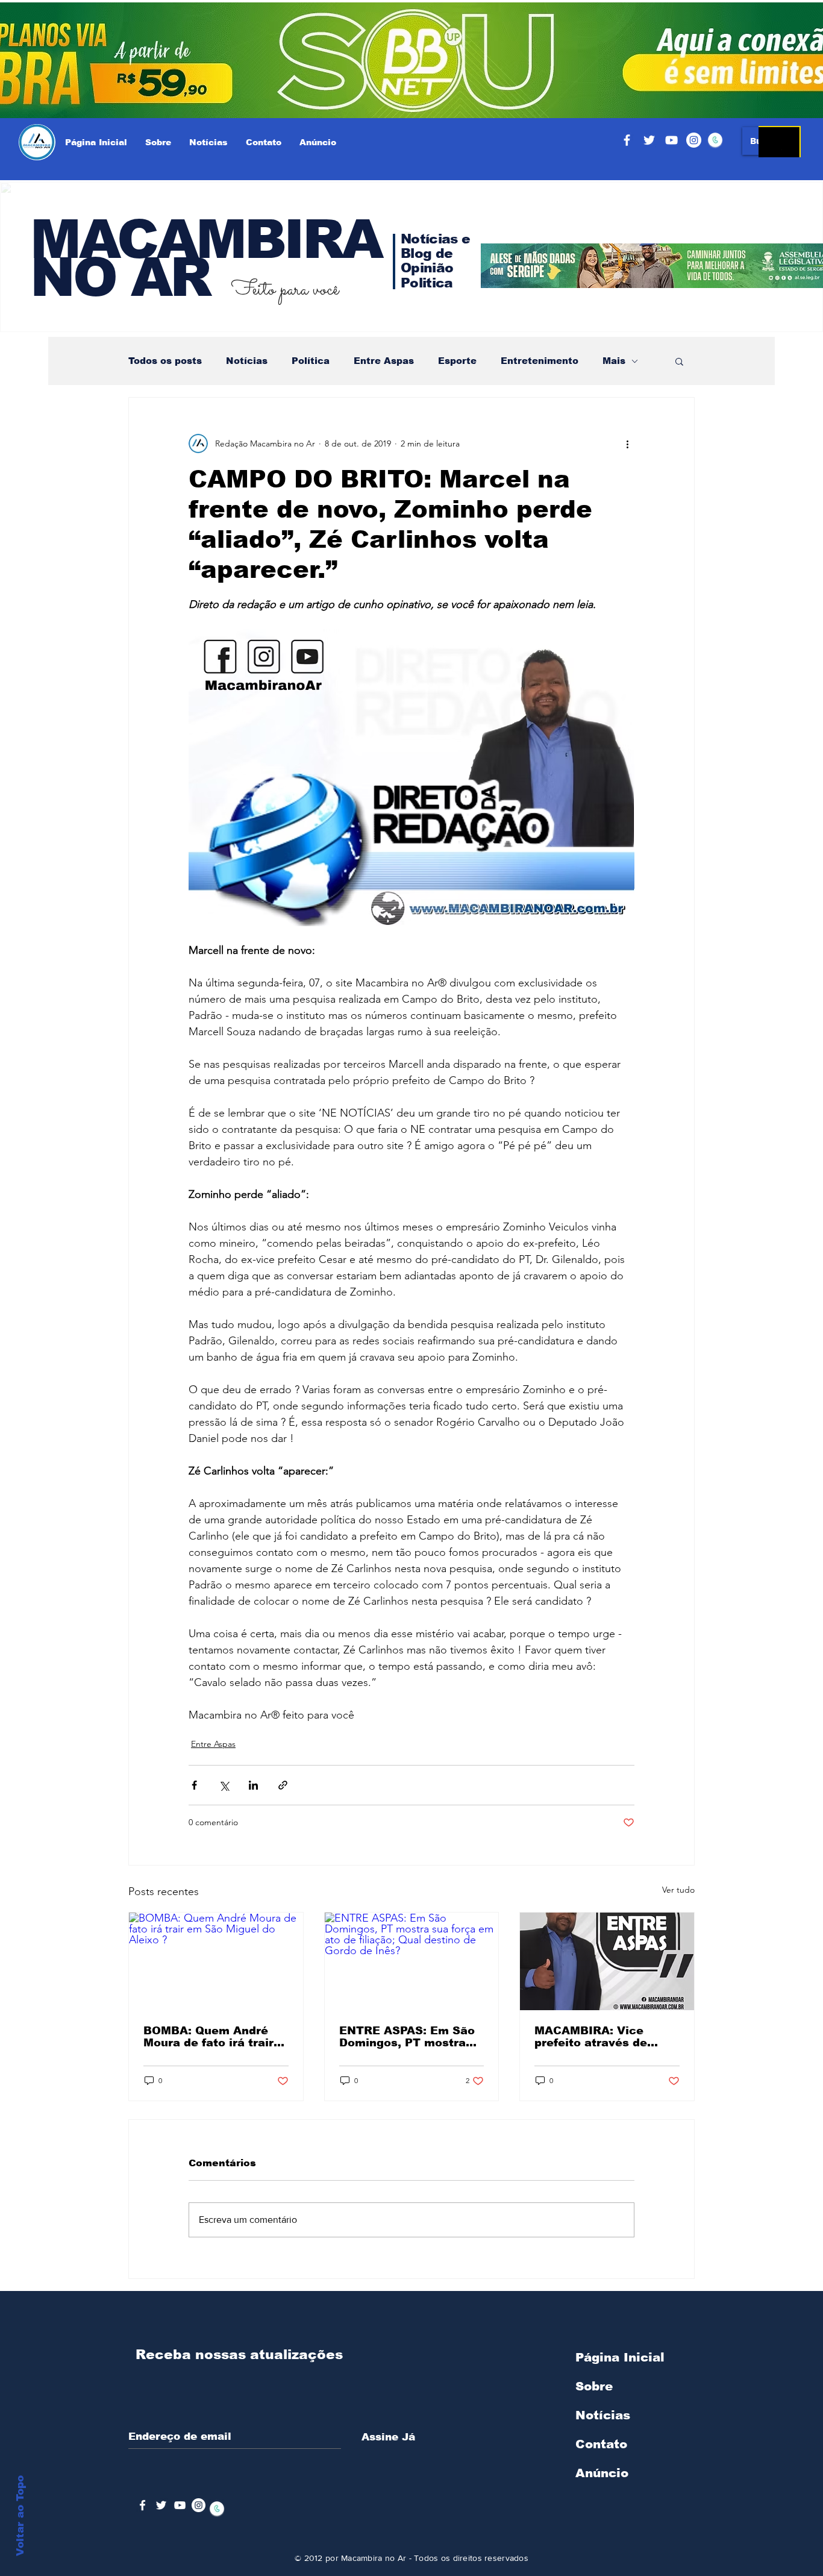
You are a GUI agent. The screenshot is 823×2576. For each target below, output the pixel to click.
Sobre (594, 2386)
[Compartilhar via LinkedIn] (253, 1785)
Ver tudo (678, 1890)
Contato (601, 2444)
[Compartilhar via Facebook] (194, 1785)
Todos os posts (165, 361)
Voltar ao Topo (20, 2516)
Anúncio (602, 2473)
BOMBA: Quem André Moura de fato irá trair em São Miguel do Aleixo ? (208, 2037)
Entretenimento (540, 361)
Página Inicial (620, 2357)
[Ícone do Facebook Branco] (142, 2505)
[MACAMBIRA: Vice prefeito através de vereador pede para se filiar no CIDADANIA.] (607, 1961)
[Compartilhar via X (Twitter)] (224, 1785)
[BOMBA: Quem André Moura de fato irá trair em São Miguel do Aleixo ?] (216, 1961)
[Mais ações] (627, 443)
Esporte (457, 361)
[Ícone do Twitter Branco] (161, 2505)
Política (311, 361)
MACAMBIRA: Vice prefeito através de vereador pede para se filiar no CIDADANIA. (601, 2037)
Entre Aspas (384, 361)
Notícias (247, 361)
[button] (679, 361)
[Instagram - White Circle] (694, 140)
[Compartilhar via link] (283, 1785)
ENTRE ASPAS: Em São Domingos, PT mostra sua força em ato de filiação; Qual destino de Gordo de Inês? (411, 2037)
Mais (614, 361)
